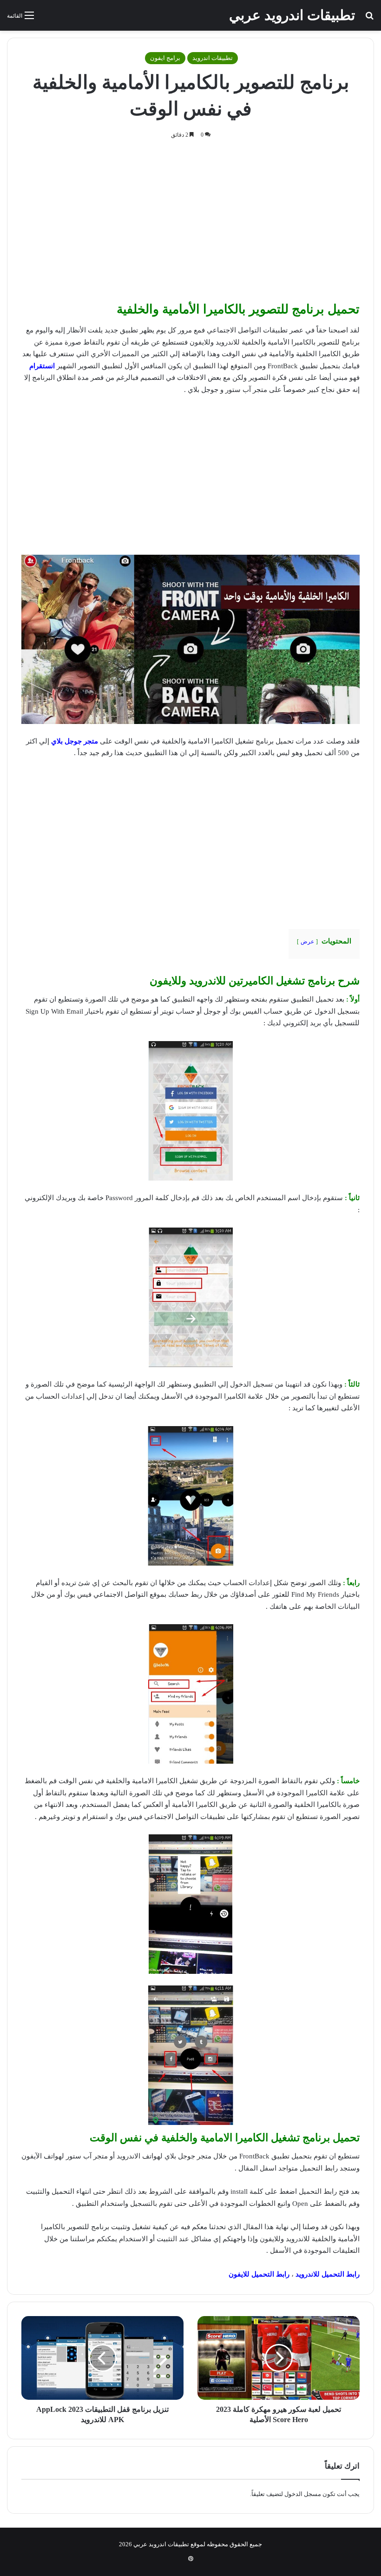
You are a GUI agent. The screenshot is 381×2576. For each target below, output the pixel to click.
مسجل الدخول (303, 2494)
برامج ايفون (165, 58)
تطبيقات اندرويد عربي (161, 2544)
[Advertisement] (190, 223)
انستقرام (42, 366)
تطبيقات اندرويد (213, 58)
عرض (307, 942)
